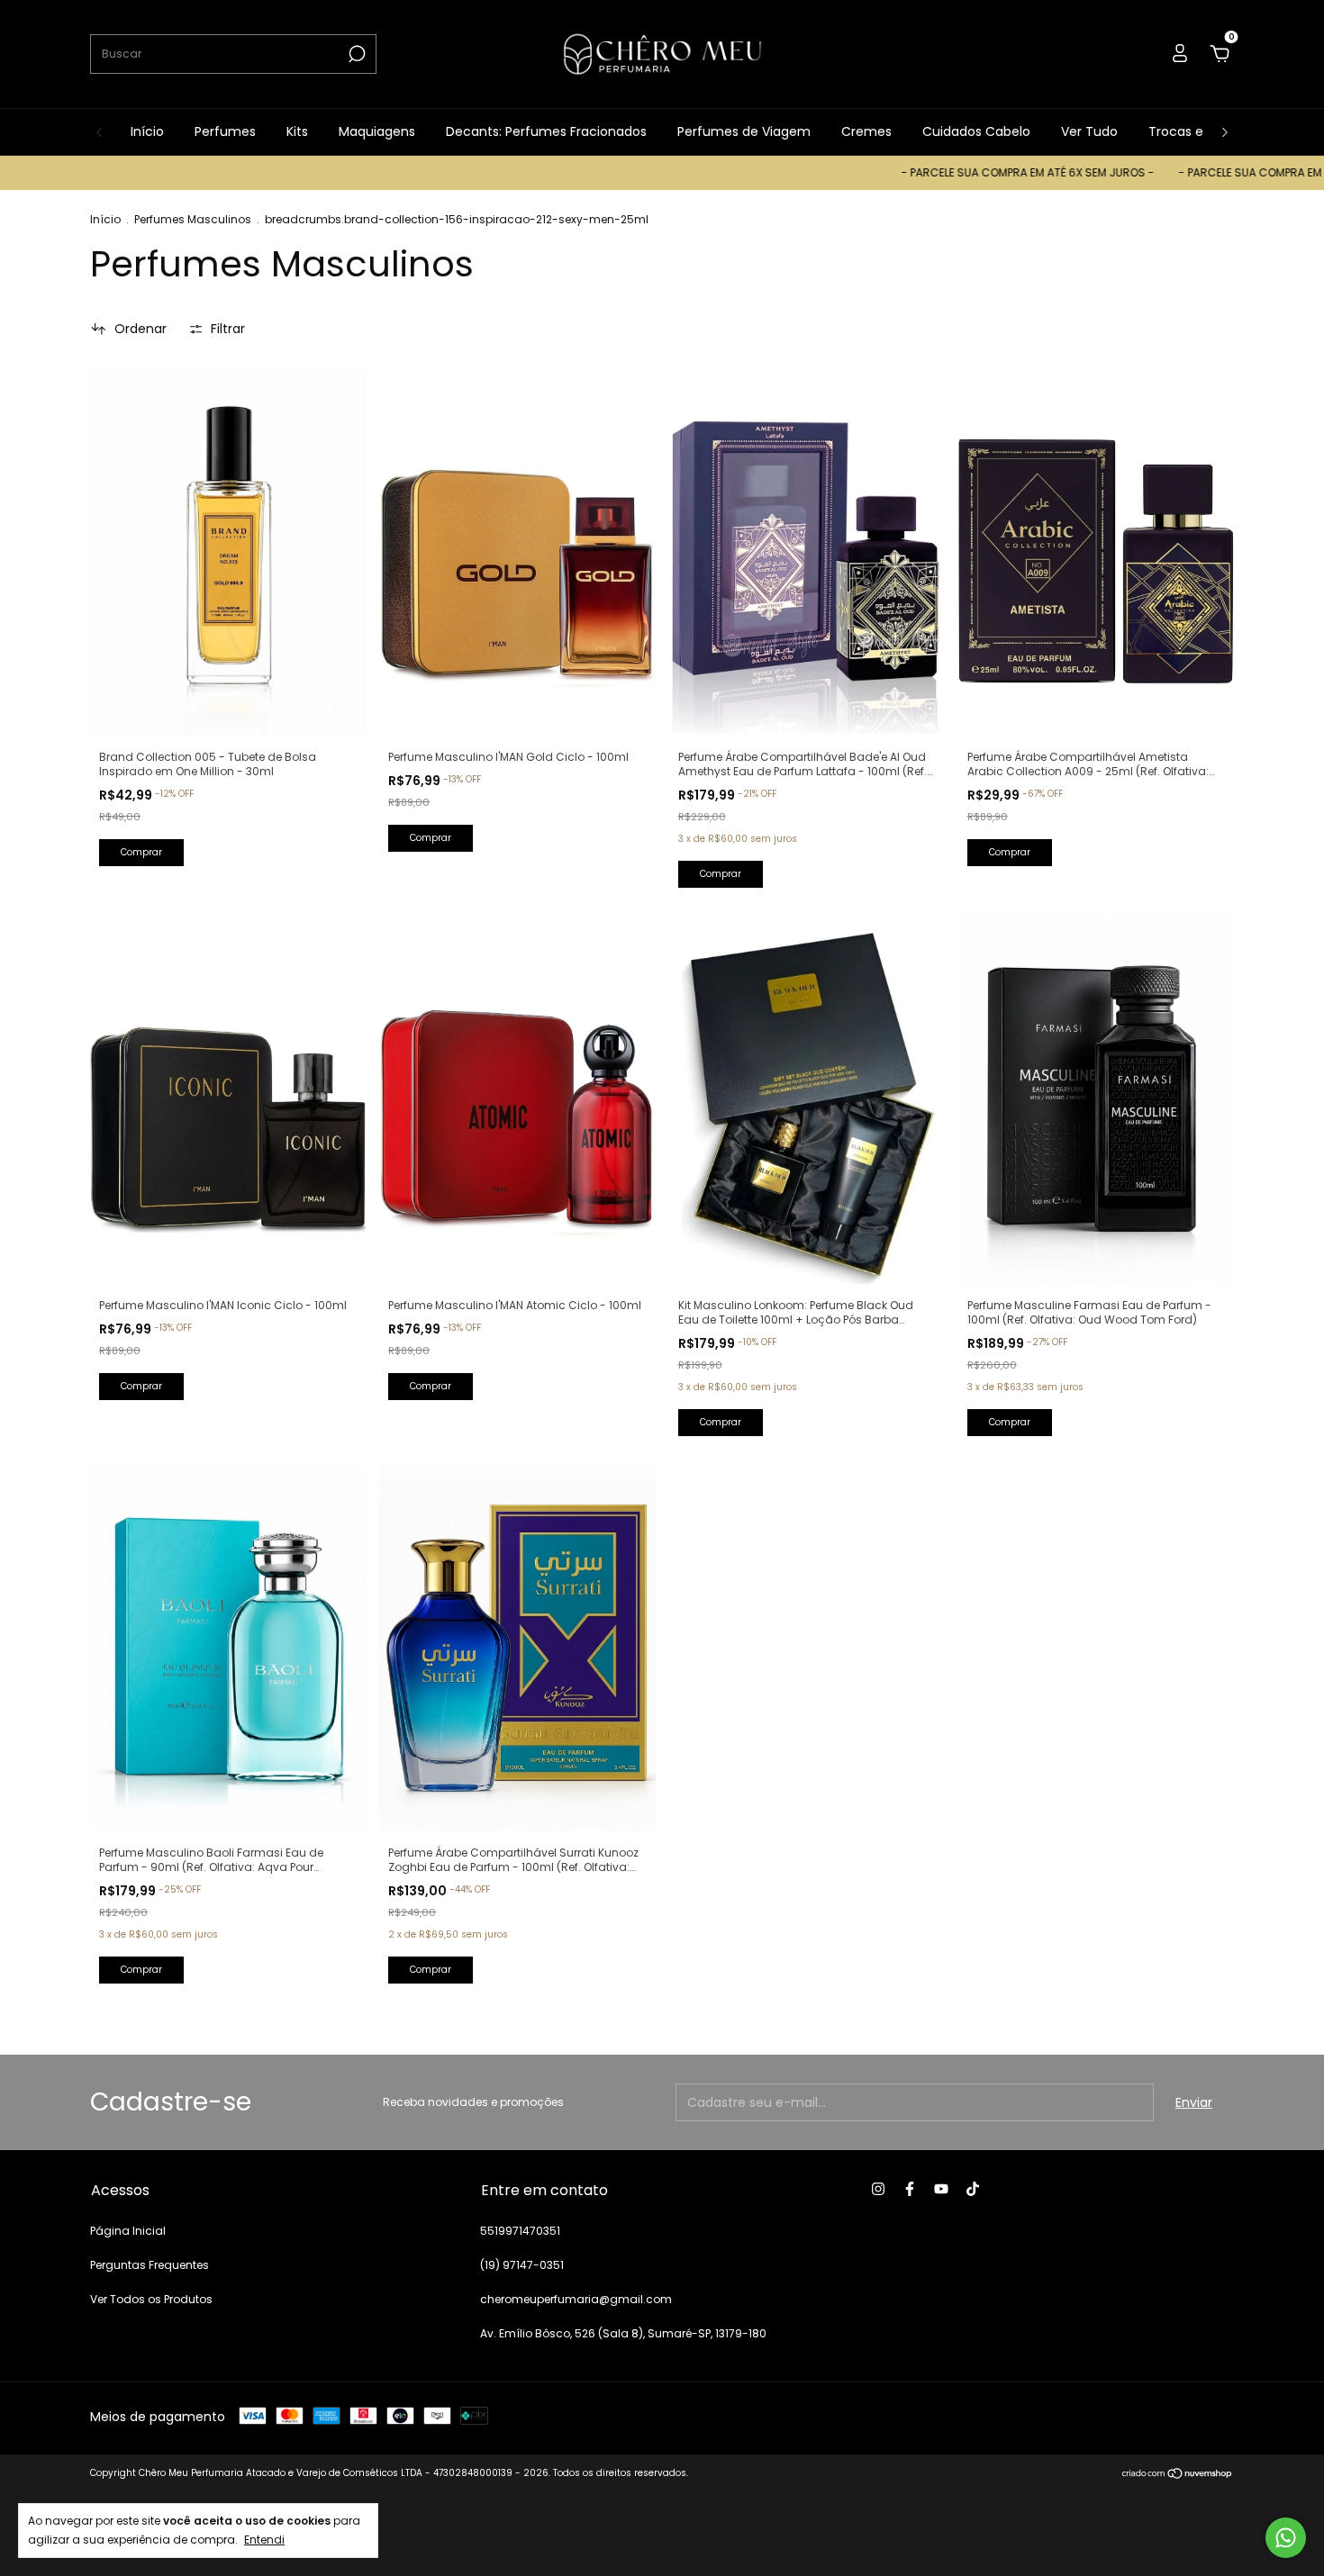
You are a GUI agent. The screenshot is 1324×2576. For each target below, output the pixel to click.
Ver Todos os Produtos (151, 2299)
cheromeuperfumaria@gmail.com (576, 2299)
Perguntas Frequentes (150, 2265)
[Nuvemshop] (1178, 2475)
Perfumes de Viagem (744, 131)
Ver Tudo (1089, 131)
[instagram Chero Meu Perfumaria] (878, 2189)
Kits (297, 131)
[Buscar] (355, 54)
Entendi (264, 2539)
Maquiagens (377, 131)
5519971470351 (520, 2231)
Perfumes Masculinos (193, 219)
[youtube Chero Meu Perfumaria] (941, 2189)
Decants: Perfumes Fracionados (546, 131)
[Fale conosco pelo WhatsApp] (1286, 2538)
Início (147, 131)
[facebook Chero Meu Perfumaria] (910, 2189)
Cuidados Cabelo (976, 131)
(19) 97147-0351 (522, 2265)
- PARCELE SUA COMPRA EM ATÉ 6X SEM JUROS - (951, 172)
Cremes (866, 131)
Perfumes (225, 131)
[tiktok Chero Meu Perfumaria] (973, 2189)
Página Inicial (128, 2231)
